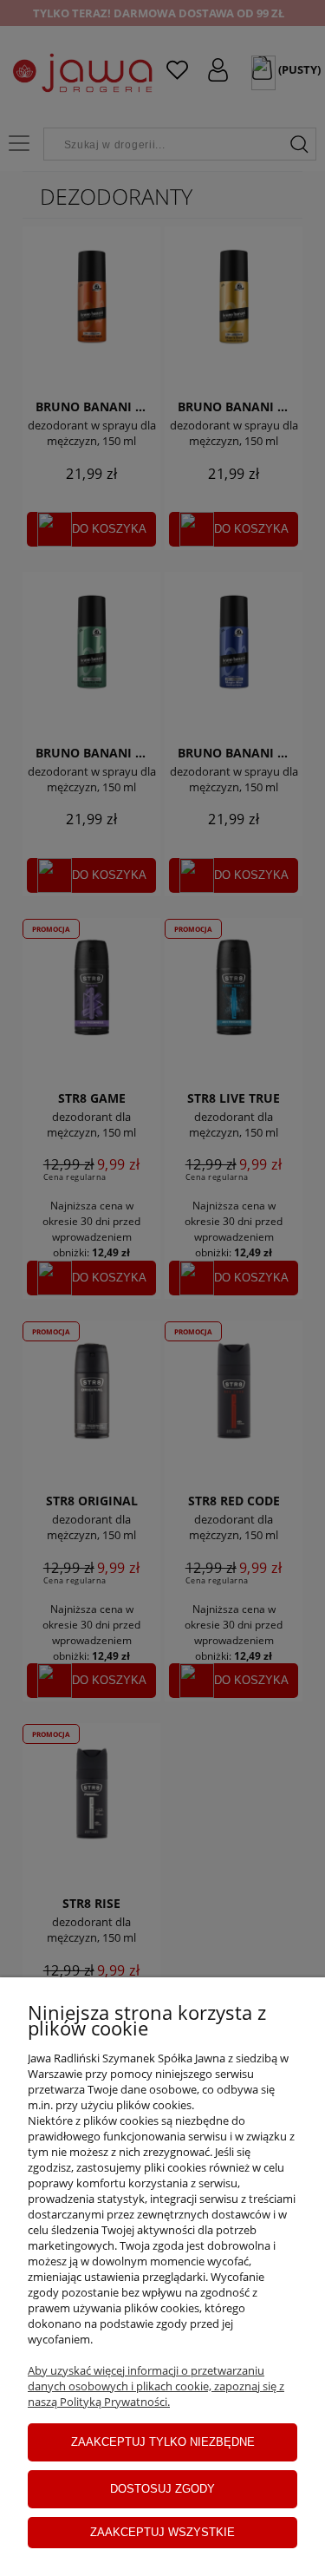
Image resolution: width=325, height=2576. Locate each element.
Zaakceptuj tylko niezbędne (163, 2442)
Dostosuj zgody (162, 2489)
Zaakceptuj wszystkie (162, 2532)
